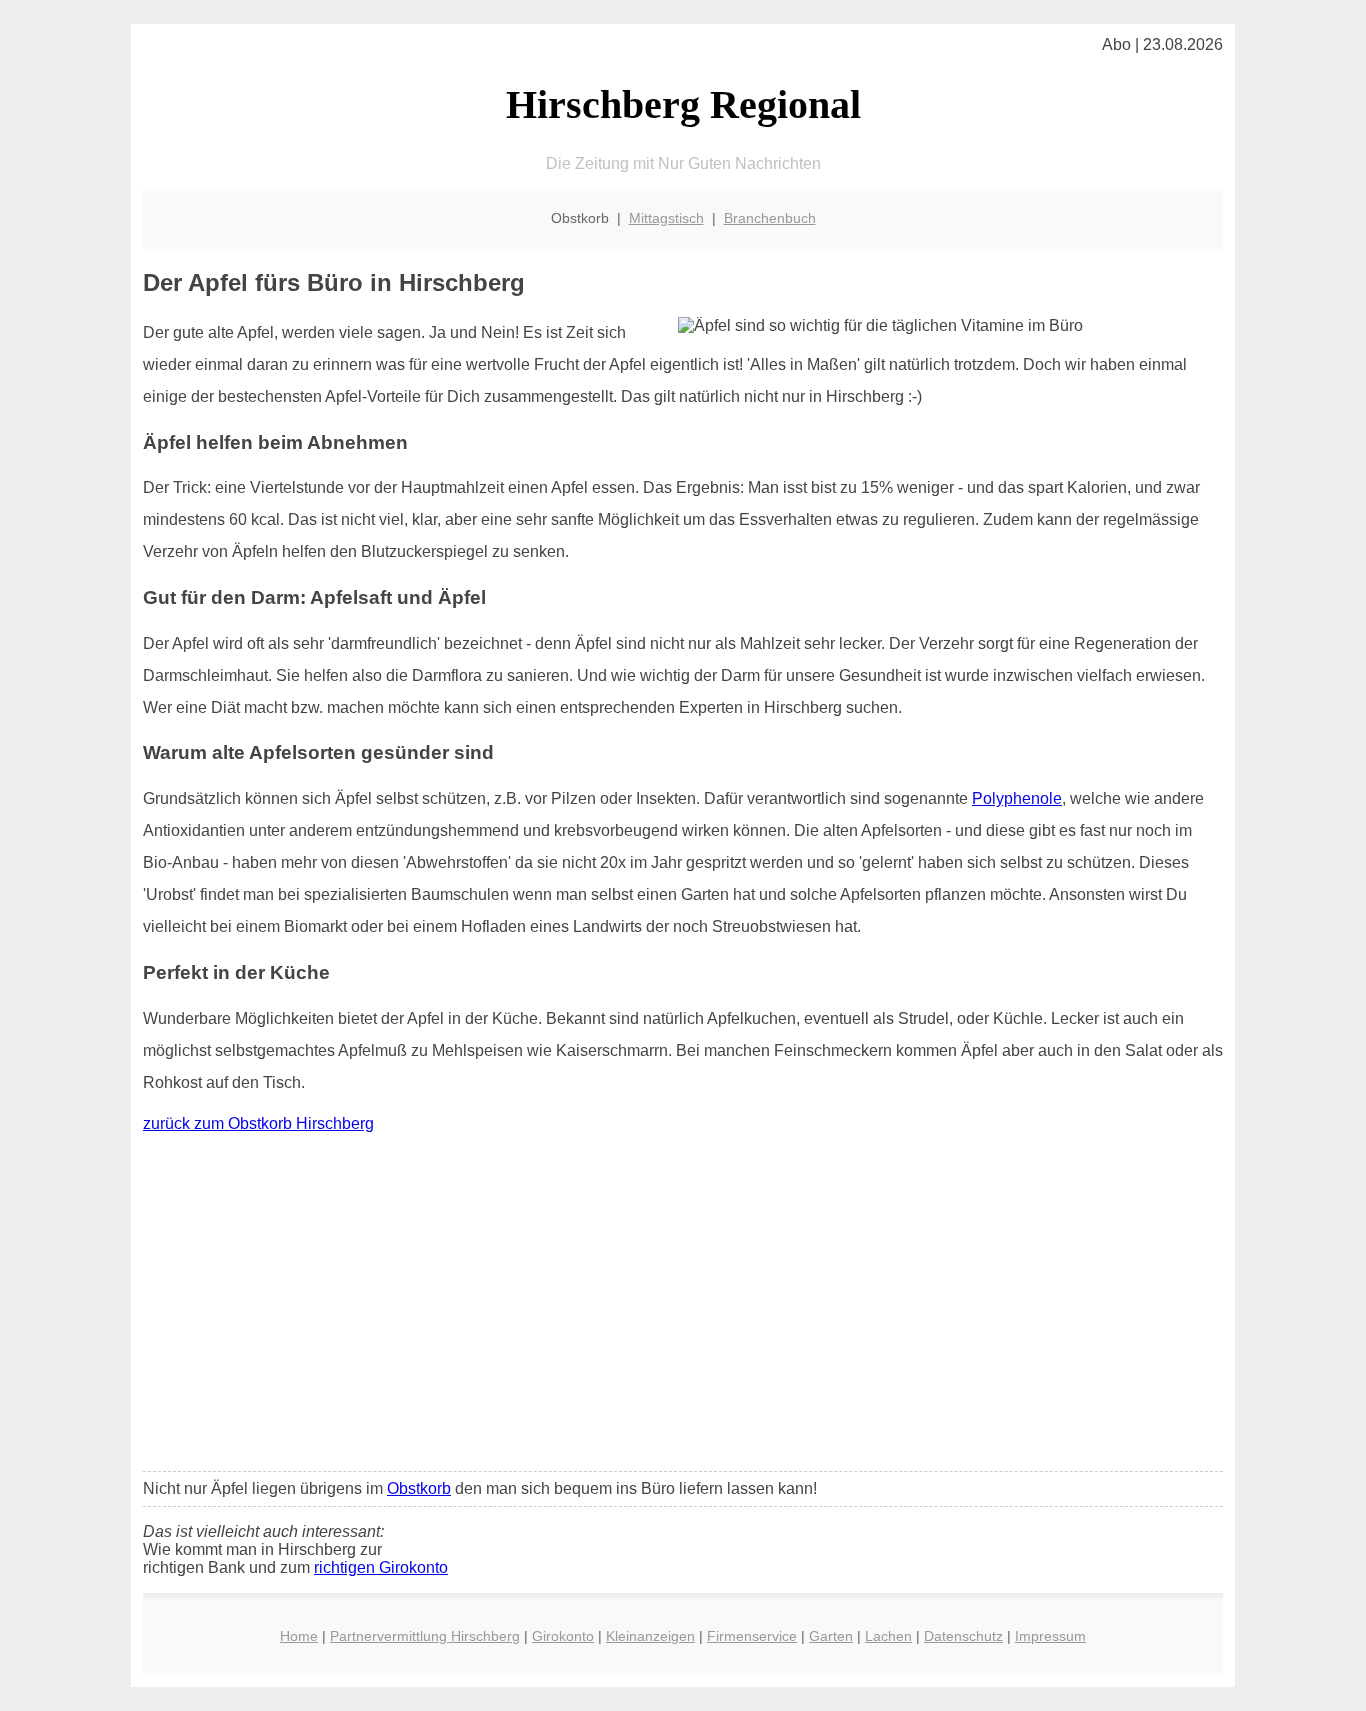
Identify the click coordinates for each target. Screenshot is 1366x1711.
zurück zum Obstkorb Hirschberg (258, 1123)
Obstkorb (419, 1488)
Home (299, 1636)
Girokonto (563, 1636)
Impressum (1050, 1636)
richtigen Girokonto (381, 1567)
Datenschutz (963, 1636)
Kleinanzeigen (650, 1636)
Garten (831, 1636)
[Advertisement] (683, 1307)
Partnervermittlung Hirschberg (425, 1636)
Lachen (888, 1636)
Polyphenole (1017, 798)
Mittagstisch (666, 218)
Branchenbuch (770, 218)
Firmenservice (752, 1636)
